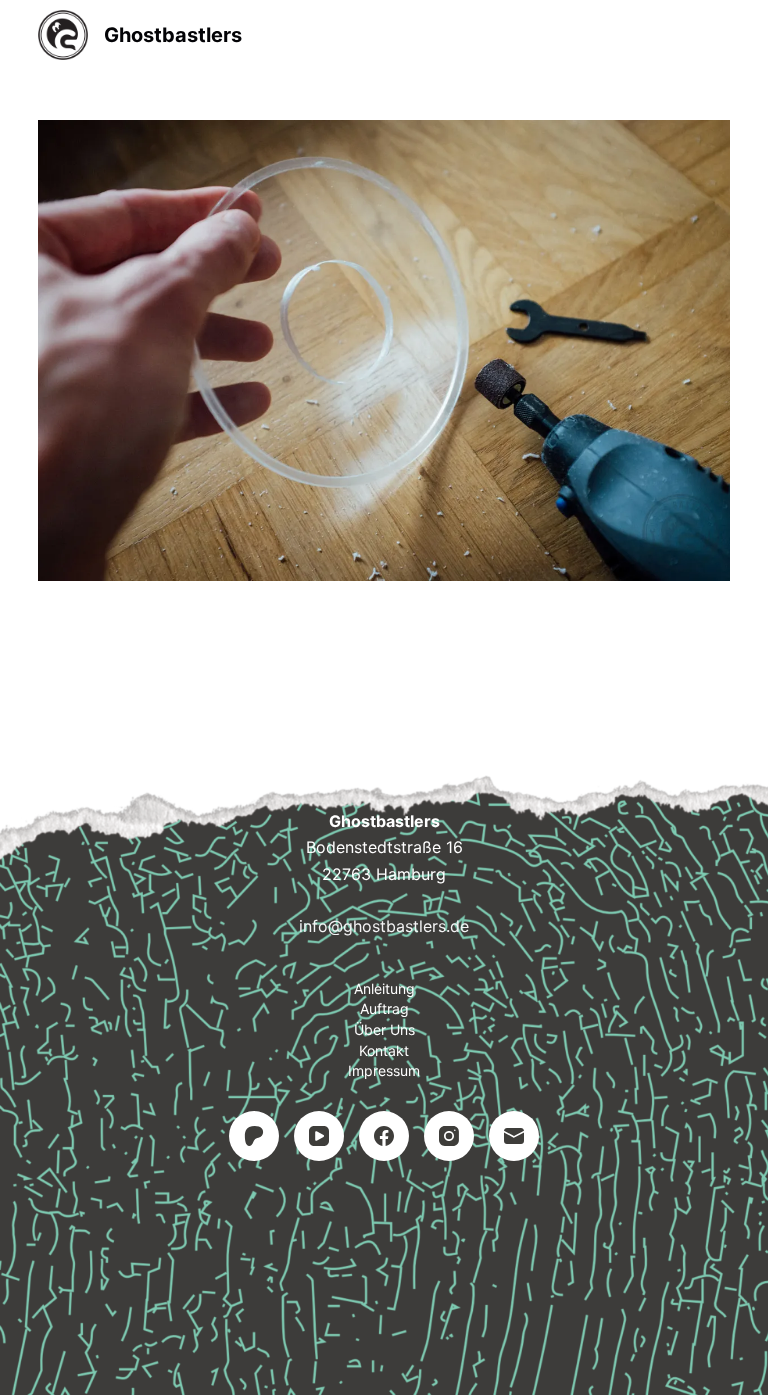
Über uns (384, 1029)
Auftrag (384, 1008)
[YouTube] (319, 1136)
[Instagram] (449, 1136)
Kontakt (384, 1050)
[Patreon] (254, 1136)
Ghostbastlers (173, 35)
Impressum (384, 1070)
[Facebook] (384, 1136)
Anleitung (384, 988)
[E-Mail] (514, 1136)
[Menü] (721, 35)
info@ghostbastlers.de (384, 926)
